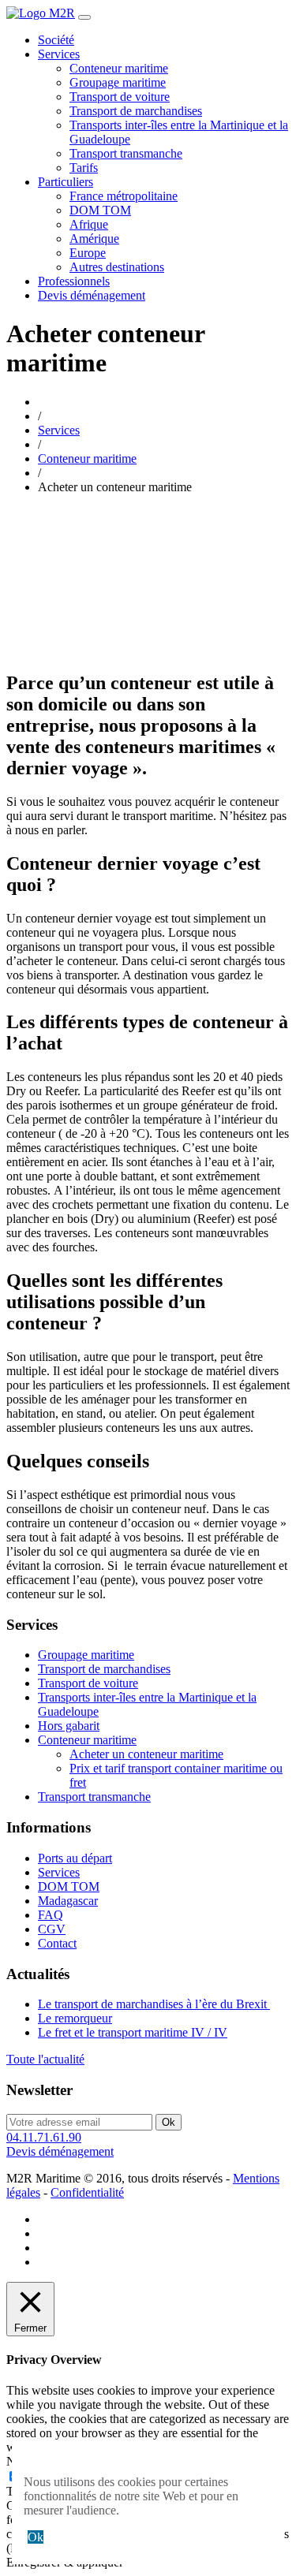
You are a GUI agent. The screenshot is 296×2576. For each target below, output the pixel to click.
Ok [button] (36, 2537)
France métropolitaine (124, 196)
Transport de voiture (120, 97)
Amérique (94, 239)
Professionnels (74, 281)
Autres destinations (117, 267)
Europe (88, 253)
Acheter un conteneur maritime (146, 1754)
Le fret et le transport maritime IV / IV (133, 2032)
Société (56, 40)
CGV (52, 1929)
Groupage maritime (118, 82)
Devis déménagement (92, 295)
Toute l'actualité (45, 2059)
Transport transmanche (126, 153)
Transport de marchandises (136, 111)
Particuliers (66, 182)
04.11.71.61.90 (44, 2137)
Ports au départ (75, 1858)
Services (59, 54)
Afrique (89, 224)
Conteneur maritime (119, 68)
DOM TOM (100, 210)
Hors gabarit (69, 1726)
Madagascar (68, 1901)
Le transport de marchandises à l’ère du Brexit (154, 2004)
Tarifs (84, 168)
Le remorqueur (75, 2018)
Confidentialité (87, 2192)
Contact (57, 1943)
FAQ (51, 1915)
